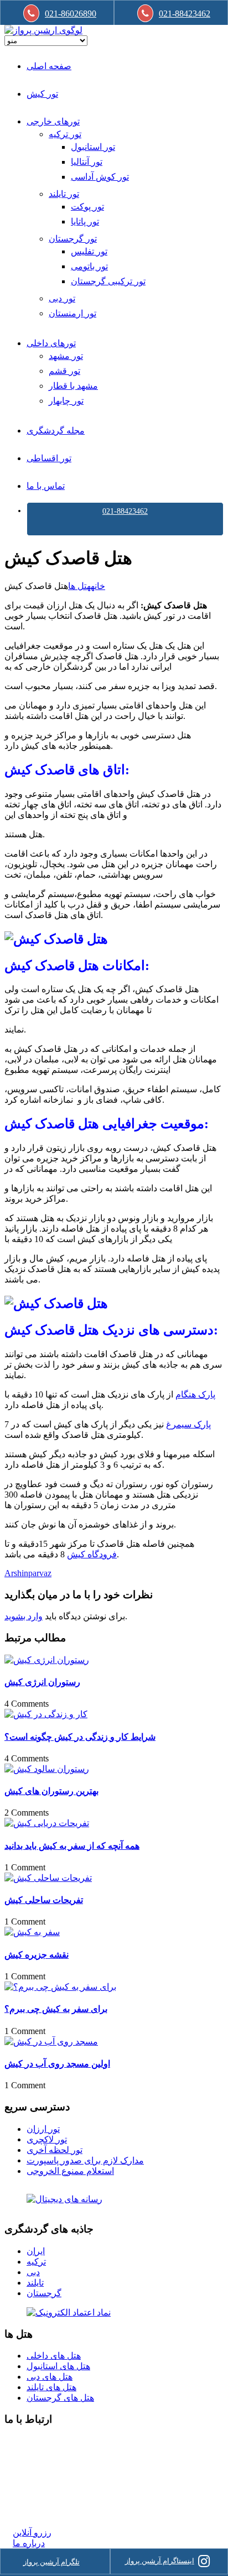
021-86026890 (71, 14)
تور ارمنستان (72, 313)
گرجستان (44, 2293)
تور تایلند (64, 194)
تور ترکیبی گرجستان (108, 281)
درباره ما (29, 2543)
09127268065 (37, 2481)
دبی (33, 2272)
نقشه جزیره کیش (37, 1955)
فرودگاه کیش (92, 1554)
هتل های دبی (50, 2377)
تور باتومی (89, 266)
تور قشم (64, 371)
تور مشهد (66, 356)
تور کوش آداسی (100, 177)
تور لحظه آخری (55, 2150)
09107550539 (37, 2492)
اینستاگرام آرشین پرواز (160, 2561)
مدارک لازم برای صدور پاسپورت (85, 2160)
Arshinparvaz (28, 1573)
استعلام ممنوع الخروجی (70, 2171)
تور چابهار (66, 401)
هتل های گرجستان (60, 2398)
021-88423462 (125, 511)
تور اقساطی (49, 458)
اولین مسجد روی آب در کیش (57, 2064)
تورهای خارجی (53, 121)
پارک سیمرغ (188, 1424)
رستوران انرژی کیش (42, 1682)
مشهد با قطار (73, 386)
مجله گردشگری (56, 431)
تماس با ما (46, 486)
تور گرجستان (73, 239)
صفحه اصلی (49, 66)
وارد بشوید (24, 1616)
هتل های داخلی (54, 2356)
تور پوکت (87, 207)
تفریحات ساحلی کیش (44, 1900)
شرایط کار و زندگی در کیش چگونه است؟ (80, 1737)
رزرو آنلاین (32, 2533)
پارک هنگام (195, 1394)
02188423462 (37, 2441)
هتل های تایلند (51, 2387)
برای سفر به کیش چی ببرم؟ (56, 2009)
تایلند (35, 2283)
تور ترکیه (65, 134)
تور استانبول (93, 147)
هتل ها (79, 586)
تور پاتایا (85, 221)
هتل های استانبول (58, 2366)
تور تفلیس (89, 251)
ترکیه (36, 2262)
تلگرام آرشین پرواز (51, 2562)
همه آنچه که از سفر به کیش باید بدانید (72, 1846)
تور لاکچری (47, 2139)
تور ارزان (43, 2129)
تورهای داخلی (51, 343)
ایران (36, 2251)
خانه (98, 586)
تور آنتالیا (87, 162)
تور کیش (42, 94)
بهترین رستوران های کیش (51, 1791)
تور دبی (62, 298)
